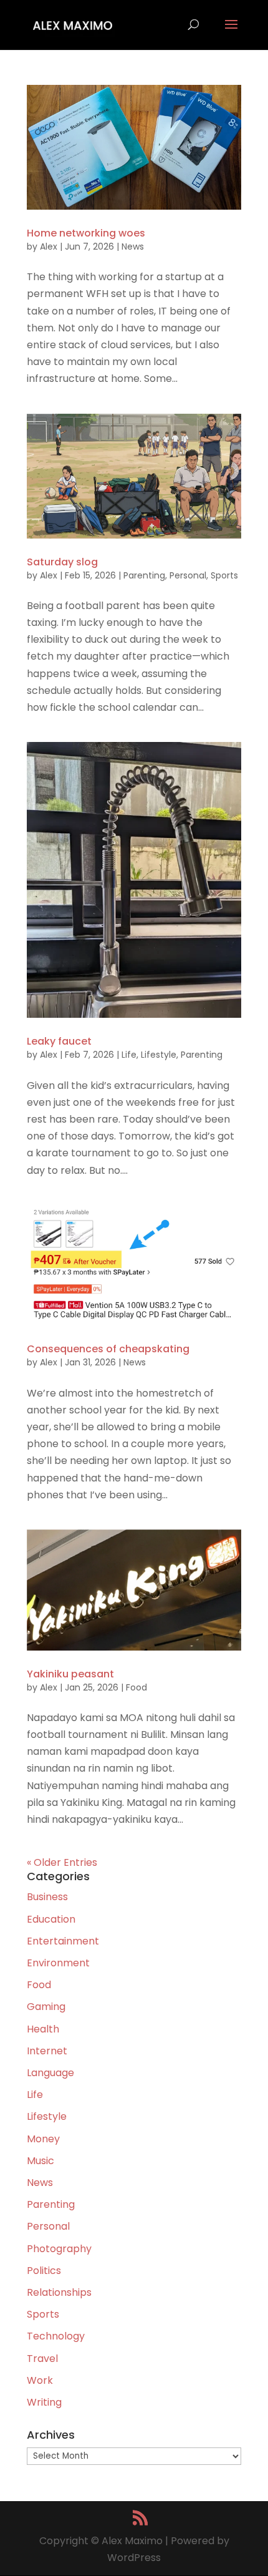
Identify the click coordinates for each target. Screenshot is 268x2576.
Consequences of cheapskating (108, 1349)
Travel (42, 2359)
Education (51, 1919)
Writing (44, 2402)
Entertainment (63, 1941)
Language (50, 2073)
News (133, 246)
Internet (47, 2051)
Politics (44, 2271)
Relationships (59, 2292)
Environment (58, 1963)
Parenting (144, 575)
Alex (49, 246)
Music (41, 2161)
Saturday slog (62, 562)
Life (129, 1055)
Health (43, 2029)
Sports (224, 575)
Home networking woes (86, 233)
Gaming (46, 2007)
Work (40, 2380)
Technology (56, 2336)
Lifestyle (159, 1055)
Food (136, 1687)
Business (47, 1897)
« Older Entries (62, 1862)
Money (43, 2139)
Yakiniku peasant (70, 1674)
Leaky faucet (59, 1041)
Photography (59, 2249)
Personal (188, 575)
